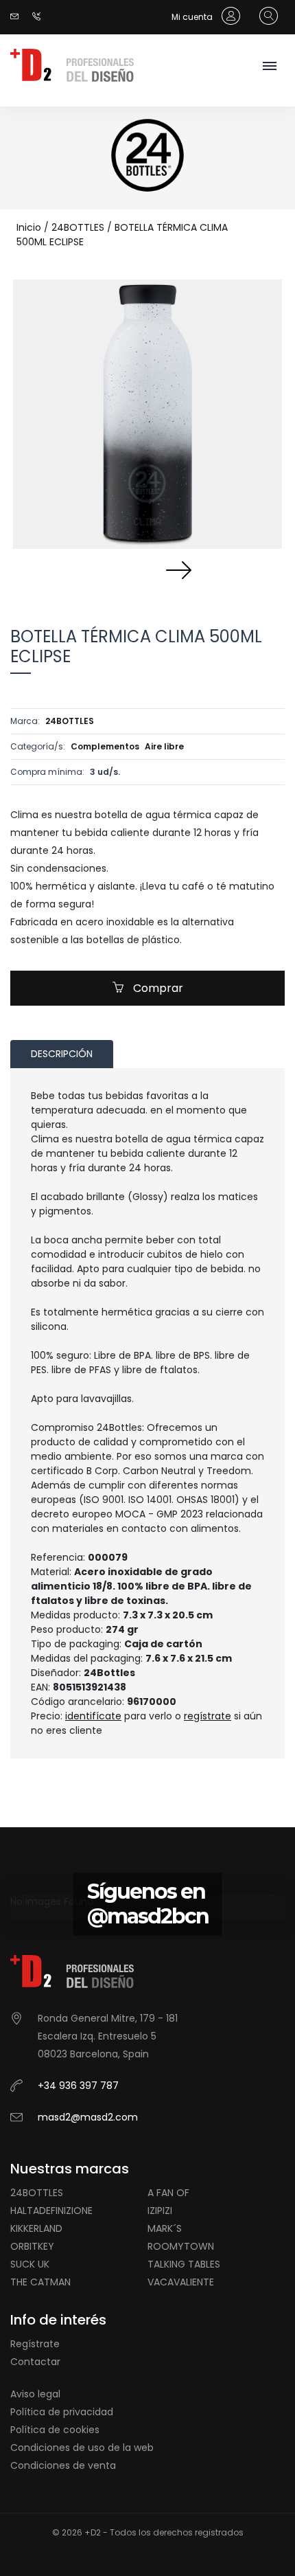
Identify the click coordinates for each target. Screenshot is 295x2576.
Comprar (157, 988)
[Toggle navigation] (269, 67)
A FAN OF (168, 2193)
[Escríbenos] (18, 17)
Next (178, 569)
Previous (117, 569)
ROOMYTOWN (181, 2246)
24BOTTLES (78, 227)
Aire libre (164, 746)
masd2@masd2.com (88, 2117)
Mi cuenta (193, 17)
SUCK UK (30, 2264)
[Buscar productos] (265, 16)
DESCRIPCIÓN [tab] (62, 1054)
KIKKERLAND (36, 2228)
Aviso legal (35, 2394)
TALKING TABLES (184, 2264)
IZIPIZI (160, 2211)
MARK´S (165, 2228)
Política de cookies (55, 2430)
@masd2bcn (148, 1916)
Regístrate (35, 2344)
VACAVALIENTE (181, 2282)
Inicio (29, 227)
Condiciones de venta (63, 2465)
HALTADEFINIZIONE (51, 2211)
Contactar (35, 2362)
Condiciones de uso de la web (82, 2448)
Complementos (105, 746)
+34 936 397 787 (78, 2086)
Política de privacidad (62, 2412)
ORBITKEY (32, 2246)
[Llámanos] (40, 17)
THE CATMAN (40, 2282)
